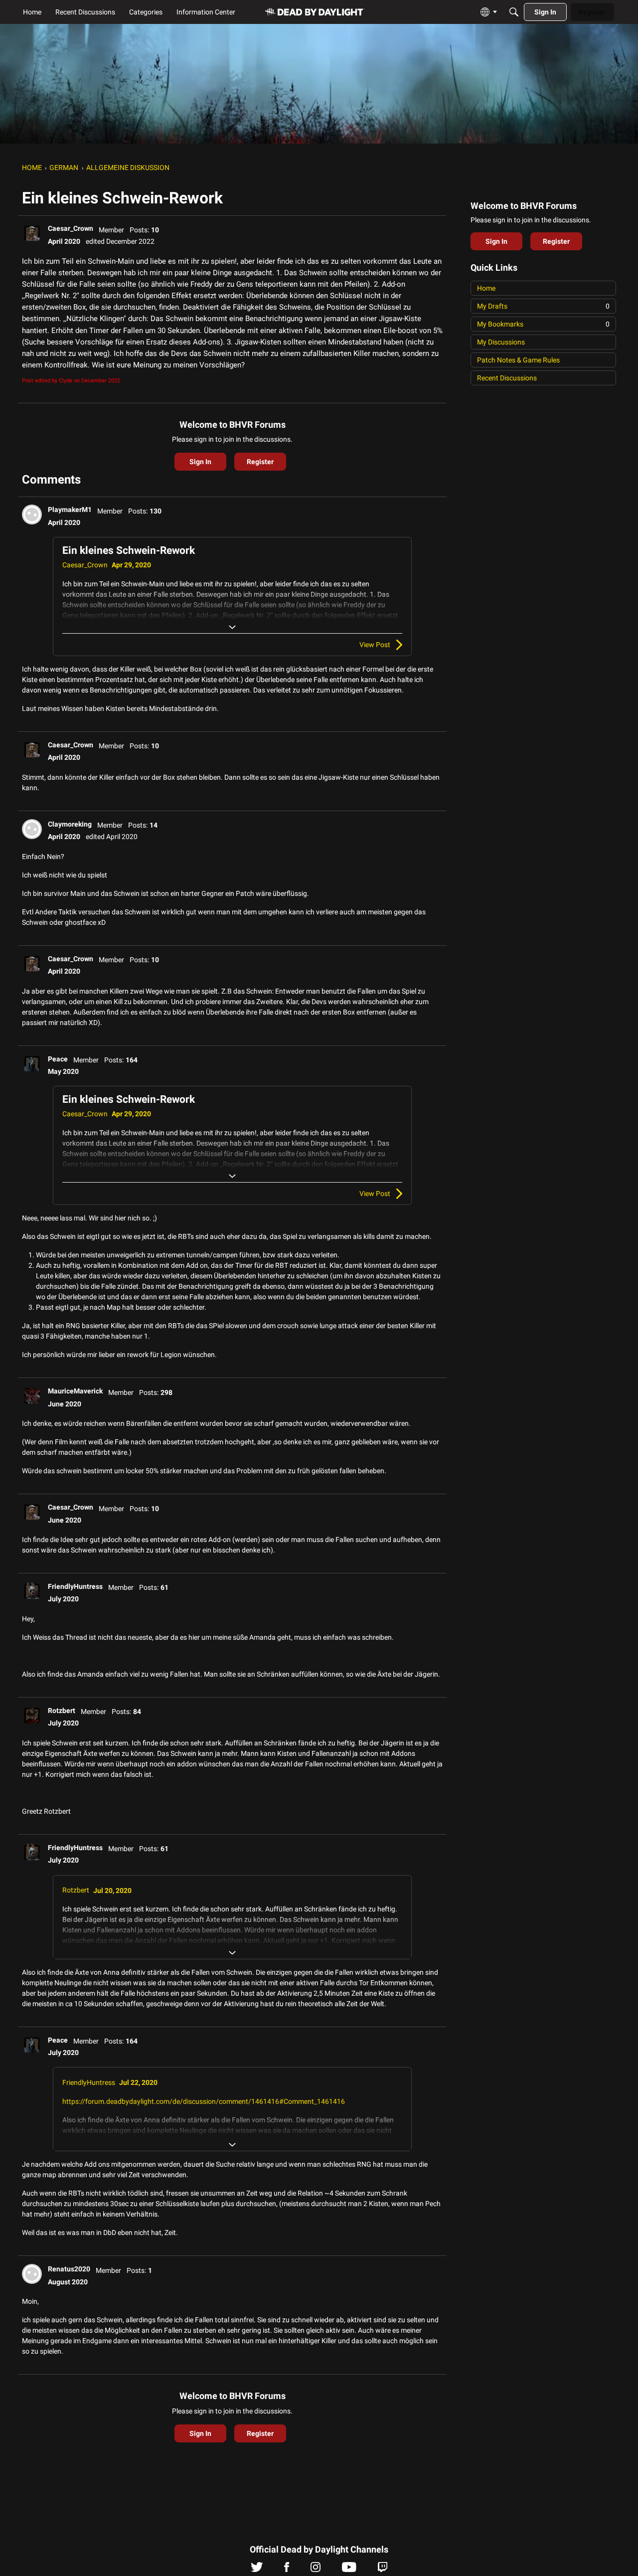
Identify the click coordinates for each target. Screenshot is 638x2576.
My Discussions (501, 342)
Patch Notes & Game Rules (518, 360)
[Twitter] (257, 2570)
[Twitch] (383, 2570)
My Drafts (543, 306)
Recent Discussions (507, 378)
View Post (375, 645)
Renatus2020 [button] (69, 2269)
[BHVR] (315, 12)
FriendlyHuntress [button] (75, 1586)
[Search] (514, 12)
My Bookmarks (543, 324)
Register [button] (260, 462)
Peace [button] (58, 1059)
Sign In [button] (200, 462)
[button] (32, 233)
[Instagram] (316, 2570)
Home (486, 288)
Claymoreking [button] (70, 824)
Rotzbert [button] (62, 1711)
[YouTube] (349, 2570)
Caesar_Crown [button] (71, 228)
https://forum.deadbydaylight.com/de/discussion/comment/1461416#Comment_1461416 (204, 2101)
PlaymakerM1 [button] (70, 510)
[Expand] (232, 627)
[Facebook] (287, 2570)
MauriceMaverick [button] (75, 1391)
